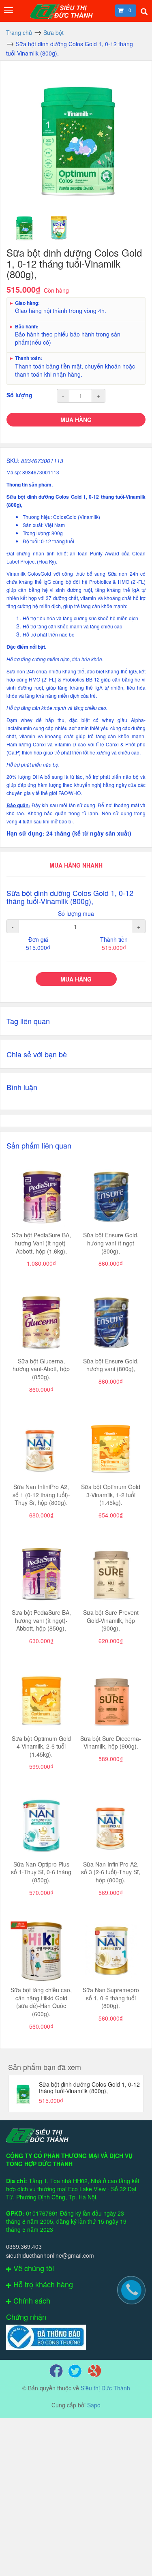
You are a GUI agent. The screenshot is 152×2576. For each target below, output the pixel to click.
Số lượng (19, 395)
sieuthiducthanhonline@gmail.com (50, 2255)
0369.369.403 (24, 2246)
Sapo (94, 2405)
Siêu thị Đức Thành (105, 2388)
